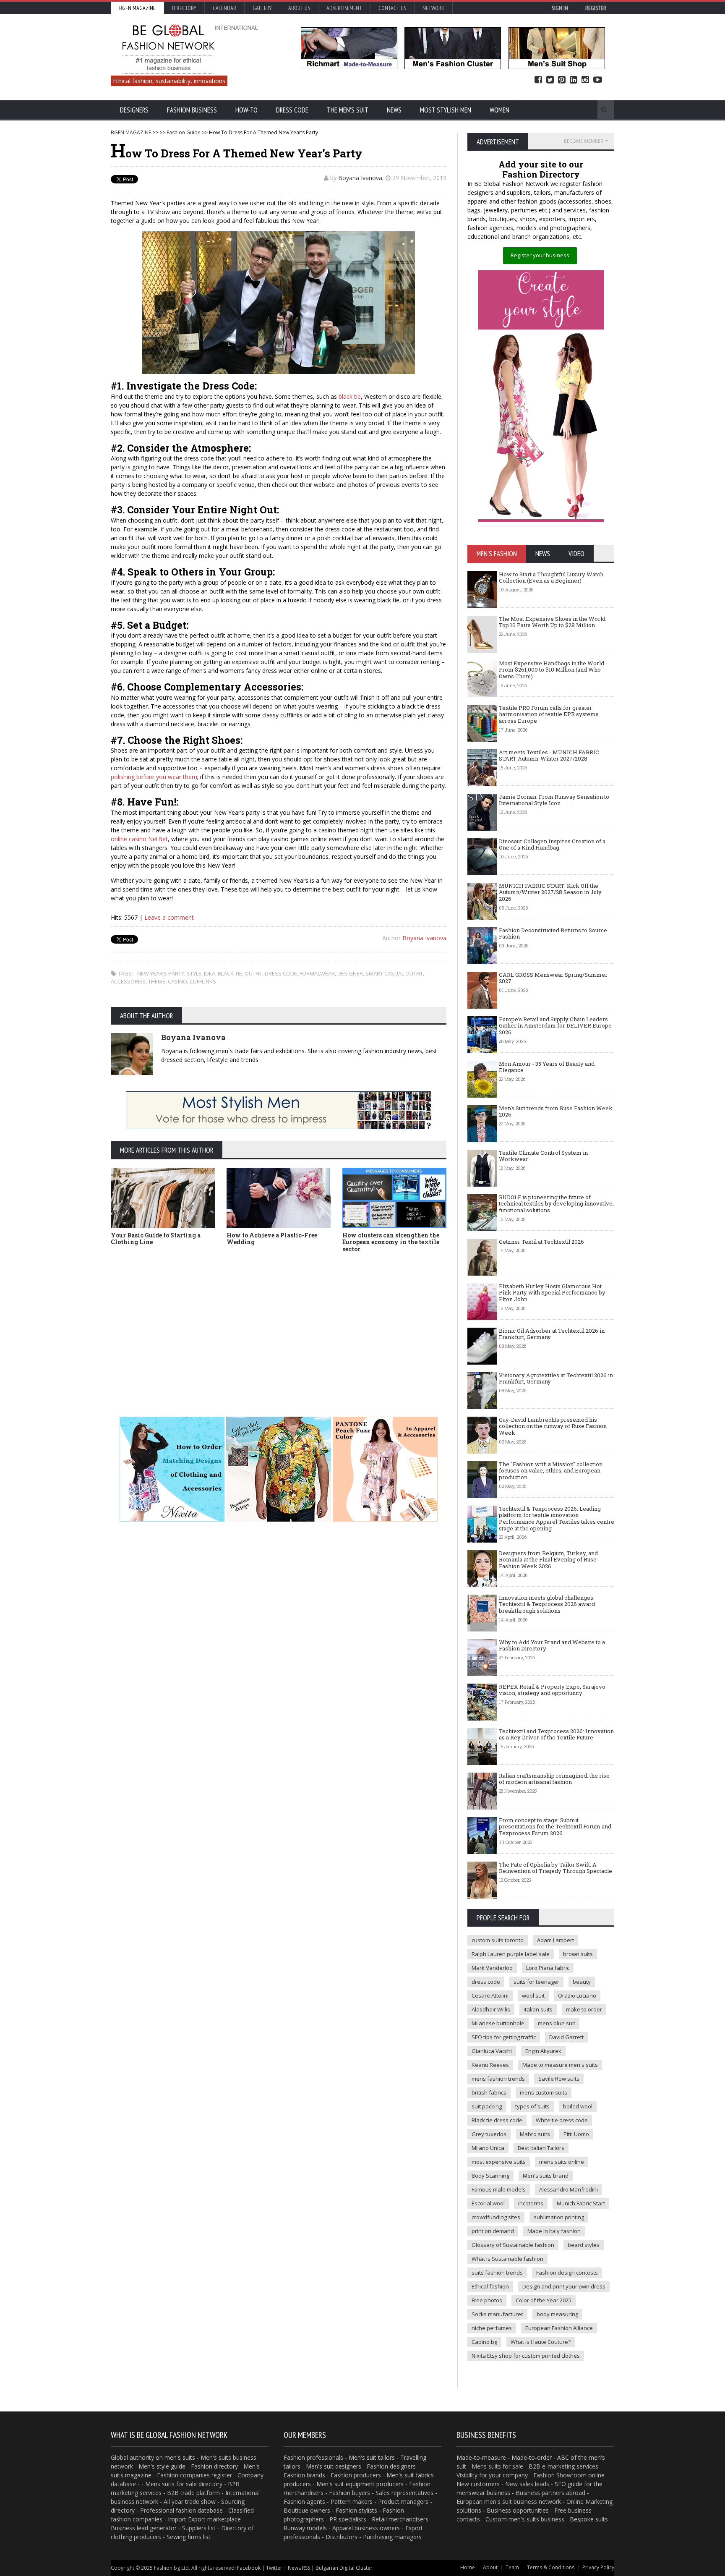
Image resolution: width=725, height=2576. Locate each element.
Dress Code (292, 110)
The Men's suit (348, 110)
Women (499, 110)
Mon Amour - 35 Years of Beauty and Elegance (547, 1067)
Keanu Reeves (490, 2065)
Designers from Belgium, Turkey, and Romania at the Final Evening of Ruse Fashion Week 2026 (548, 1560)
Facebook (538, 80)
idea (210, 973)
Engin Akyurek (543, 2051)
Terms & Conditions (551, 2567)
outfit (253, 973)
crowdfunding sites (496, 2217)
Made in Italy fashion (554, 2231)
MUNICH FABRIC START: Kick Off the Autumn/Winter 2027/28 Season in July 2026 (550, 892)
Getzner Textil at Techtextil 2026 (541, 1242)
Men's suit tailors (372, 2457)
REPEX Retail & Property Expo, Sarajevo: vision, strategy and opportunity (553, 1690)
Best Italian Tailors (541, 2148)
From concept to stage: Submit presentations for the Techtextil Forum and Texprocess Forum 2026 (555, 1827)
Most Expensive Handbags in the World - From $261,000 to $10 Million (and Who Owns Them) (553, 670)
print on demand (493, 2231)
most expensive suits (499, 2162)
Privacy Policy (598, 2567)
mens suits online (562, 2162)
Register (596, 8)
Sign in (560, 8)
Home (468, 2567)
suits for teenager (536, 1982)
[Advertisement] (279, 1322)
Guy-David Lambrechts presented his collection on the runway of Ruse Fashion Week (553, 1426)
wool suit (533, 1995)
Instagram (585, 80)
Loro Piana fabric (548, 1968)
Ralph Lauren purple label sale (511, 1954)
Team (512, 2567)
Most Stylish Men (446, 110)
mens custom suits (544, 2092)
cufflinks (203, 981)
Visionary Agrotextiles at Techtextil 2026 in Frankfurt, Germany (556, 1378)
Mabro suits (535, 2134)
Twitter (550, 80)
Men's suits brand (546, 2176)
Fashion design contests (567, 2273)
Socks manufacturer (497, 2314)
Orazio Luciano (577, 1995)
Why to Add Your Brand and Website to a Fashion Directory (552, 1645)
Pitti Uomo (576, 2134)
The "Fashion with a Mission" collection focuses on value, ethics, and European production (551, 1471)
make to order (584, 2009)
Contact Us (392, 8)
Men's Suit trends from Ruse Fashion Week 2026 (556, 1111)
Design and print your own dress (564, 2286)
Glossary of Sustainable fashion (513, 2245)
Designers (134, 110)
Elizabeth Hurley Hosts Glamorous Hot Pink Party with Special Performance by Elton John (552, 1293)
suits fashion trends (497, 2273)
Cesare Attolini (490, 1995)
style (194, 973)
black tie (350, 396)
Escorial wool (488, 2203)
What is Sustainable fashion (507, 2259)
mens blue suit (557, 2023)
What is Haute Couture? (541, 2342)
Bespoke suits (589, 2519)
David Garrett (566, 2037)
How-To (246, 110)
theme (157, 981)
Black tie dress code (497, 2120)
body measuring (557, 2314)
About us (299, 8)
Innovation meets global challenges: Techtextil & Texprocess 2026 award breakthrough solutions (547, 1604)
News (394, 110)
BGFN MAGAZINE (131, 132)
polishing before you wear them (154, 777)
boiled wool (578, 2106)
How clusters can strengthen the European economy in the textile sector (391, 1242)
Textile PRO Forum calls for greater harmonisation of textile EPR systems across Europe (549, 714)
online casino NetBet (139, 839)
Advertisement (344, 8)
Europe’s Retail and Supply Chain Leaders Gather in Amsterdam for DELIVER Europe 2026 (555, 1026)
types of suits (532, 2106)
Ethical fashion (490, 2286)
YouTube (598, 80)
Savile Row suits (559, 2079)
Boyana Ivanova (360, 178)
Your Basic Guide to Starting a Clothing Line (156, 1239)
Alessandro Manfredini (569, 2189)
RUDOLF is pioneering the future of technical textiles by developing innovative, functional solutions (556, 1204)
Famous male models (499, 2189)
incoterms (531, 2203)
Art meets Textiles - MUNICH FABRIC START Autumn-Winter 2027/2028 (549, 756)
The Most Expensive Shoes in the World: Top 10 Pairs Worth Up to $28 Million (553, 622)
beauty (582, 1982)
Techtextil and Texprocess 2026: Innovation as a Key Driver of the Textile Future (556, 1734)
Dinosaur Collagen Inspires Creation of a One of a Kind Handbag (552, 845)
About (490, 2567)
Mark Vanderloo (492, 1968)
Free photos (487, 2300)
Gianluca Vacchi (492, 2051)
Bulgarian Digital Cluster (344, 2568)
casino (177, 981)
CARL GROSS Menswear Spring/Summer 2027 (553, 978)
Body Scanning (490, 2176)
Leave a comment (169, 917)
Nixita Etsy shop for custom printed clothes (526, 2356)
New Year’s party (161, 973)
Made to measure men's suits (560, 2065)
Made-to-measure (481, 2457)
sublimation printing (559, 2217)
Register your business (540, 255)
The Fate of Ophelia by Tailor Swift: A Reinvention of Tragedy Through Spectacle (555, 1868)
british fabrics (489, 2092)
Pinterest (562, 80)
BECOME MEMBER (584, 141)
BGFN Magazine (137, 8)
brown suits (578, 1954)
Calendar (224, 8)
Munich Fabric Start (581, 2203)
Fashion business (192, 110)
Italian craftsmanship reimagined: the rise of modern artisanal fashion (554, 1779)
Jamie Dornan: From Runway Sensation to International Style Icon (554, 800)
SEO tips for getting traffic (504, 2037)
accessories (128, 981)
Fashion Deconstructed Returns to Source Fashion (553, 934)
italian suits (538, 2009)
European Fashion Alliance (559, 2328)
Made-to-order (532, 2457)
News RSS (299, 2568)
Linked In (574, 80)
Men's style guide (162, 2466)
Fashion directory (214, 2466)
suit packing (487, 2106)
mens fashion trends (498, 2079)
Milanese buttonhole (498, 2023)
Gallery (262, 8)
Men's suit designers (334, 2466)
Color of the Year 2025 (544, 2300)
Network (433, 8)
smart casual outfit (394, 973)
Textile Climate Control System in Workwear (543, 1156)
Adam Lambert (555, 1940)
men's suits (180, 2457)
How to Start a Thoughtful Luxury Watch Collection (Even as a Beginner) (551, 578)
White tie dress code (562, 2120)
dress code (281, 973)
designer (350, 973)
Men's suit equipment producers (360, 2484)
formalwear (317, 973)
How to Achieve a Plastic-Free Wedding (272, 1239)
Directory (184, 8)
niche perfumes (492, 2328)
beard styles (584, 2245)
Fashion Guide (184, 132)
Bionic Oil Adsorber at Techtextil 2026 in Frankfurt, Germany (552, 1334)
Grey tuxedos (489, 2134)
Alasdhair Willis (491, 2009)
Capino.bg (484, 2342)
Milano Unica (488, 2148)
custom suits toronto (498, 1940)
